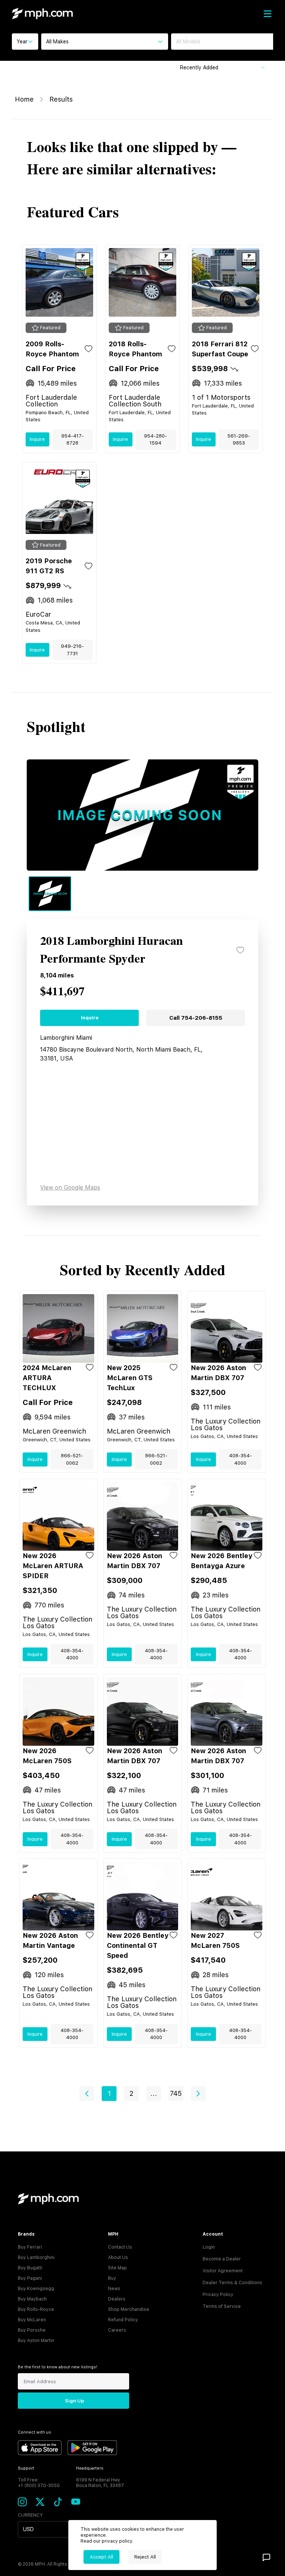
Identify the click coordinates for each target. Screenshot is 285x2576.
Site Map (117, 2268)
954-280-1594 (155, 440)
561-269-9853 (239, 440)
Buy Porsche (32, 2330)
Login (209, 2247)
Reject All (145, 2557)
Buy (112, 2278)
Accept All (101, 2557)
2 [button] (131, 2093)
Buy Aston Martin (36, 2341)
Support (26, 2468)
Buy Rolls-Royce (36, 2309)
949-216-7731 (72, 650)
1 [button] (109, 2093)
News (114, 2289)
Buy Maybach (32, 2299)
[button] (87, 2094)
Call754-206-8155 (196, 1018)
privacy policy (117, 2541)
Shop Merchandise (129, 2309)
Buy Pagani (30, 2278)
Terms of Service (222, 2306)
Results (61, 99)
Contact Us (120, 2247)
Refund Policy (123, 2320)
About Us (118, 2257)
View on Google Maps (70, 1188)
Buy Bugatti (30, 2268)
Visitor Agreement (223, 2271)
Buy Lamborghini (36, 2257)
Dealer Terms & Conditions (232, 2283)
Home (24, 99)
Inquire (37, 439)
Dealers (117, 2299)
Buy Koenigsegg (36, 2289)
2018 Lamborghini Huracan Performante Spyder (112, 950)
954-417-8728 (73, 440)
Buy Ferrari (30, 2247)
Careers (117, 2330)
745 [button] (176, 2093)
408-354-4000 (240, 1459)
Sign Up (74, 2401)
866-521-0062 (72, 1459)
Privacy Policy (218, 2295)
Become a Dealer (222, 2259)
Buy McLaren (32, 2320)
